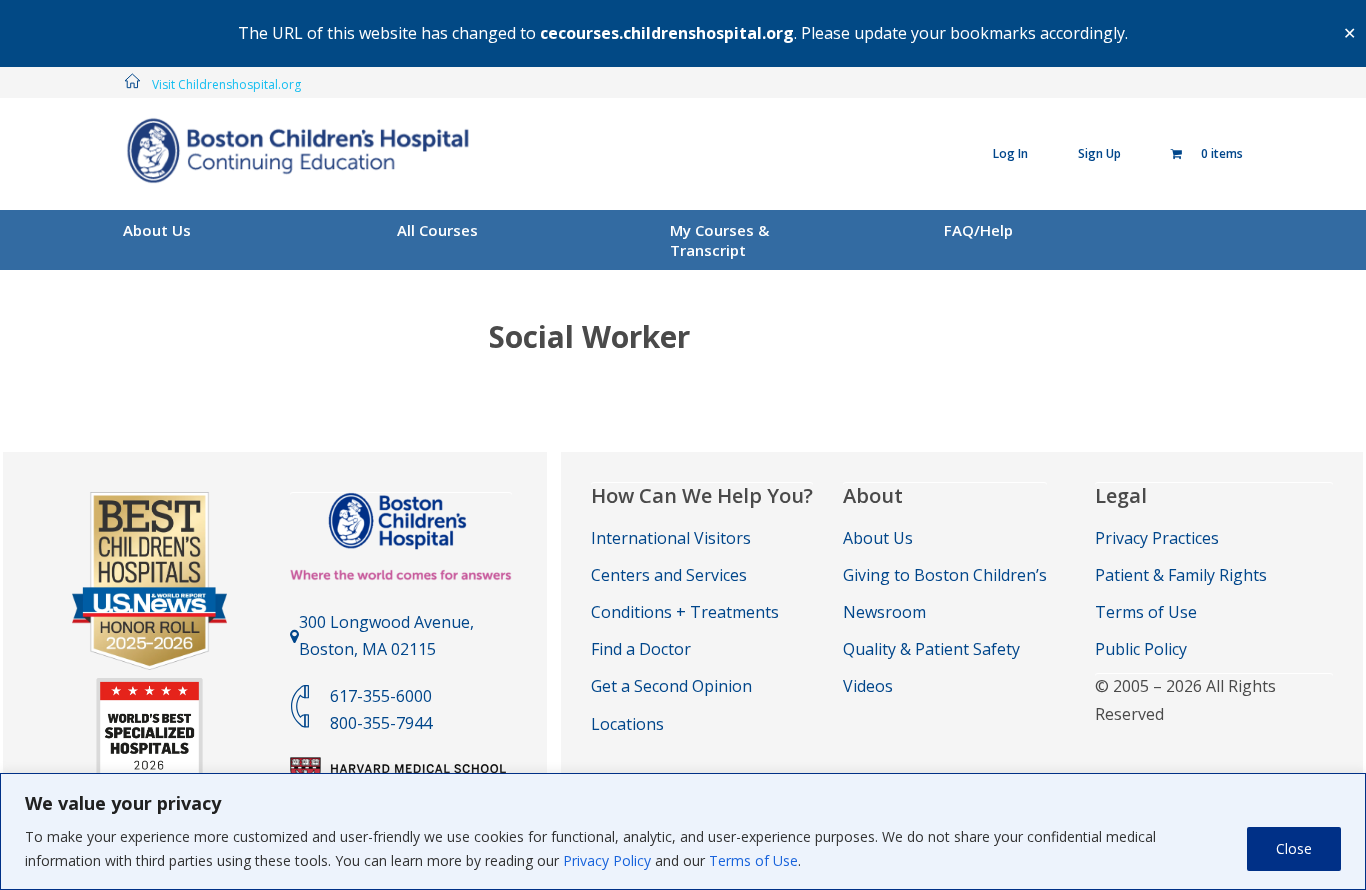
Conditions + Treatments (685, 612)
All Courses (437, 230)
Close (1294, 848)
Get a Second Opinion (671, 686)
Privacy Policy (607, 860)
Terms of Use (753, 860)
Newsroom (884, 612)
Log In (1010, 153)
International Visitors (671, 538)
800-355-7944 (381, 723)
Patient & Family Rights (1181, 575)
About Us (157, 230)
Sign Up (1099, 153)
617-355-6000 (381, 696)
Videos (868, 686)
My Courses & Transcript (719, 240)
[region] (683, 831)
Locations (627, 724)
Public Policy (1141, 649)
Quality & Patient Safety (931, 649)
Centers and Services (669, 575)
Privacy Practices (1157, 538)
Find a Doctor (641, 649)
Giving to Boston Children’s (945, 575)
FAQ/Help (978, 230)
